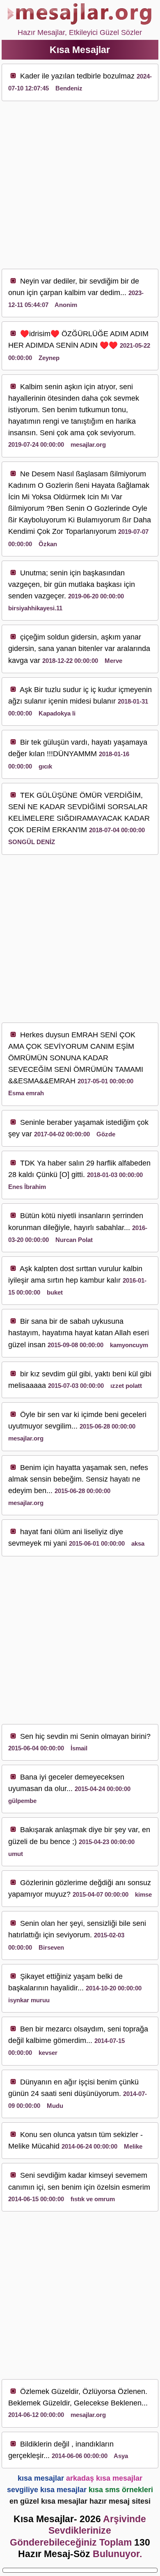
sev (95, 281)
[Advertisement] (80, 185)
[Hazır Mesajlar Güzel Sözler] (80, 21)
